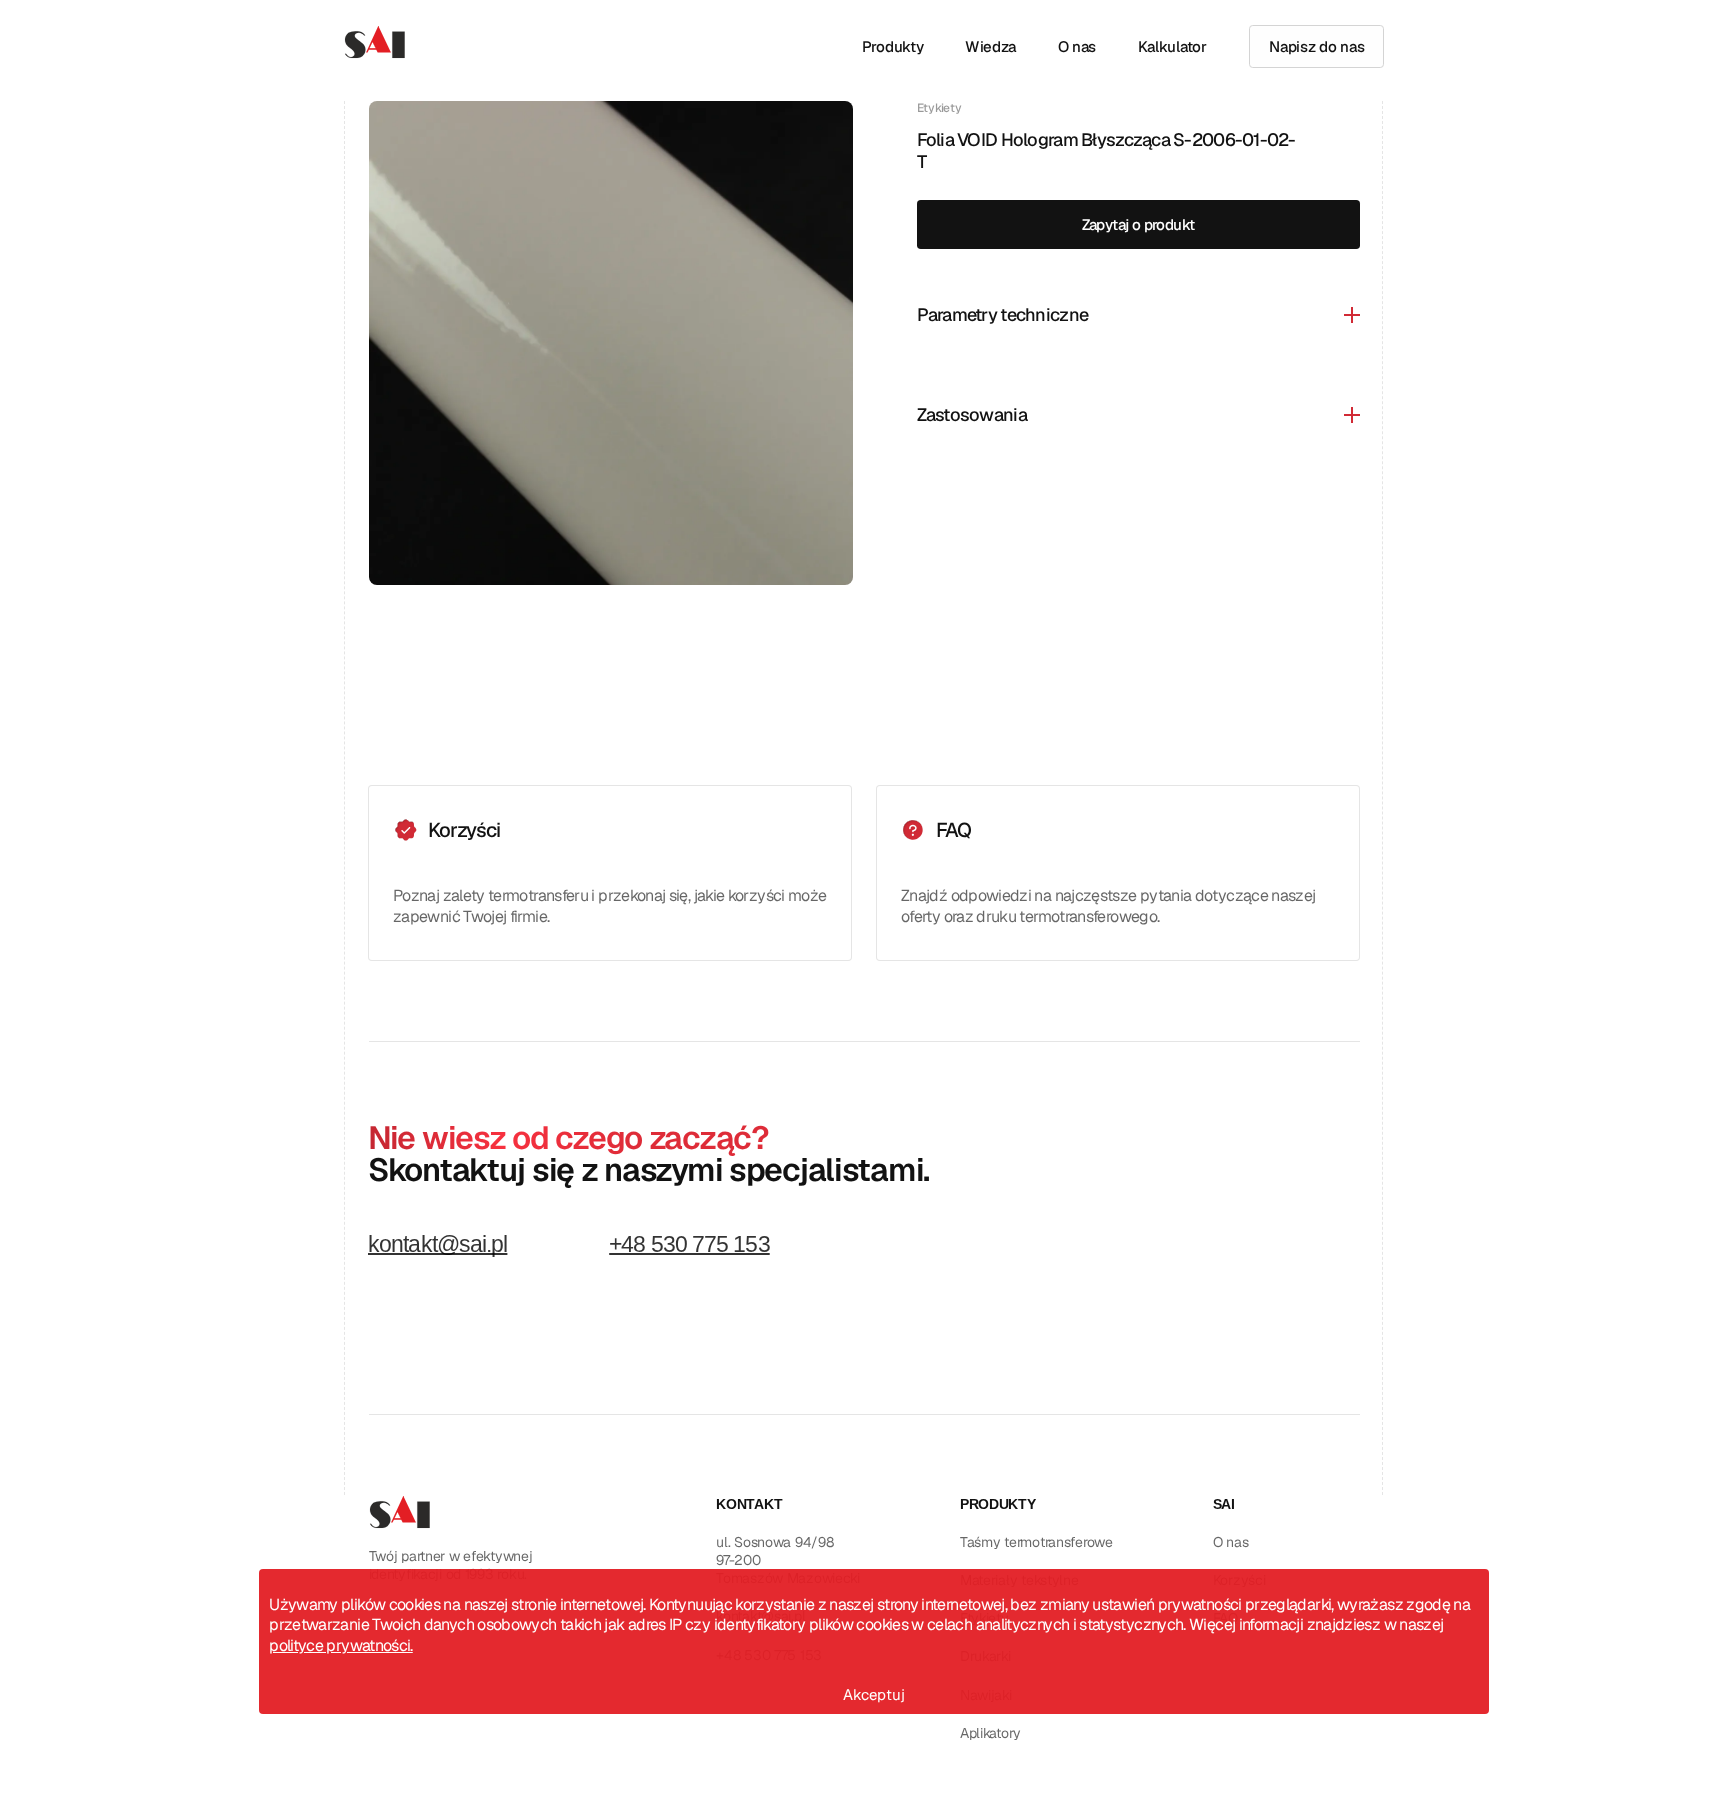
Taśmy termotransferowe (1036, 1542)
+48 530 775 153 (689, 1246)
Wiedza (990, 46)
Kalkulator (1172, 46)
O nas (1077, 46)
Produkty (893, 46)
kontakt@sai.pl (437, 1246)
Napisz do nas (1316, 46)
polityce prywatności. (341, 1646)
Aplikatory (990, 1733)
